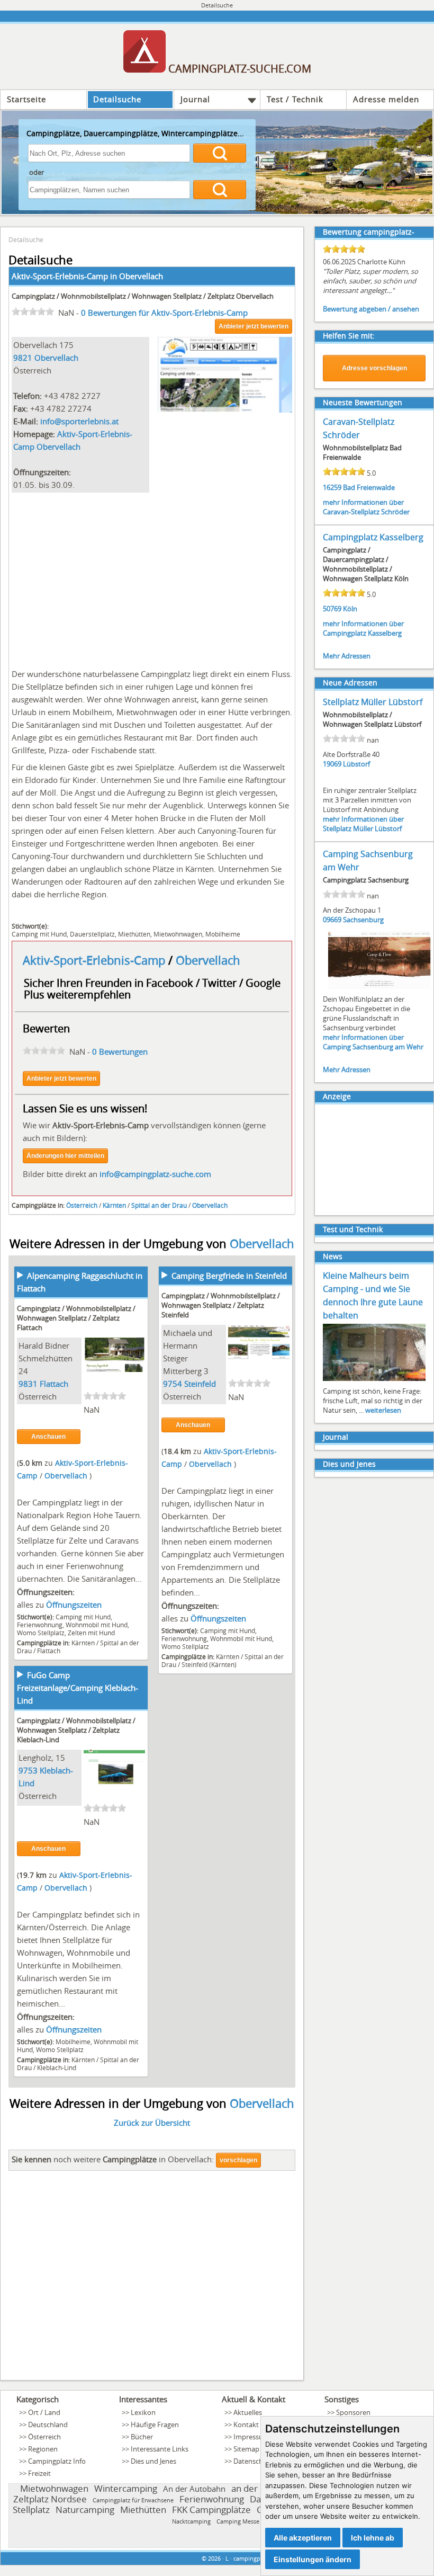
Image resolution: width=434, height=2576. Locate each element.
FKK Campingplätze (211, 2510)
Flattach (54, 1384)
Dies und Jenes (349, 1464)
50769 (332, 609)
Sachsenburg (363, 920)
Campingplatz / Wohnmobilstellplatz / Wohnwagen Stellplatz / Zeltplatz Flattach (76, 1318)
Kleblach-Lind (57, 2067)
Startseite (26, 99)
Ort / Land (44, 2412)
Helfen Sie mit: (349, 336)
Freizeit (39, 2473)
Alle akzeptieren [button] (303, 2538)
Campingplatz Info (57, 2461)
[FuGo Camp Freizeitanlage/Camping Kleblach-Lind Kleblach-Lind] (114, 1781)
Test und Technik (353, 1229)
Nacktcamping (191, 2521)
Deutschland (48, 2425)
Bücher (142, 2437)
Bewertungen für (164, 313)
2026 (214, 2558)
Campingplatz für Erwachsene (133, 2500)
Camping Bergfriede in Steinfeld (229, 1276)
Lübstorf (356, 764)
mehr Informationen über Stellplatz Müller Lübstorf (363, 824)
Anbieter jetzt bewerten (254, 326)
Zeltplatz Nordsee (50, 2499)
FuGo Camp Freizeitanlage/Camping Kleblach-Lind (78, 1688)
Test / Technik (295, 99)
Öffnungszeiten (74, 1605)
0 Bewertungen (120, 1051)
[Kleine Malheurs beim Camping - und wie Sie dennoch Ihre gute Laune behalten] (374, 1380)
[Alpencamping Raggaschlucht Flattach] (114, 1369)
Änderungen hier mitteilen (65, 1156)
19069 (332, 764)
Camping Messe (238, 2521)
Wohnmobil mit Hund (97, 1625)
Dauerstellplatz (92, 934)
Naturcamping (85, 2510)
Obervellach (141, 276)
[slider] (33, 311)
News (333, 1256)
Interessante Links (160, 2449)
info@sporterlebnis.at (79, 421)
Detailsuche (117, 99)
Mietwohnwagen (178, 934)
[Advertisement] (152, 578)
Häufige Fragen (155, 2425)
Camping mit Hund (39, 934)
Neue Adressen (350, 683)
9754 (173, 1384)
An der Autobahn (194, 2489)
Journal (195, 99)
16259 (332, 487)
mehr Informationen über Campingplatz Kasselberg (363, 628)
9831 (28, 1384)
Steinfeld (200, 1384)
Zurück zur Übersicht (152, 2123)
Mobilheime (223, 934)
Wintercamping (126, 2488)
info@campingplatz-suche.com (155, 1174)
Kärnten (114, 1205)
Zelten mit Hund (91, 1633)
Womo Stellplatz (41, 1633)
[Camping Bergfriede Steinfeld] (259, 1356)
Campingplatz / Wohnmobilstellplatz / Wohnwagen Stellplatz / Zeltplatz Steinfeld (221, 1305)
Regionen (43, 2449)
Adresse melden (386, 99)
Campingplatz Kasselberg (373, 537)
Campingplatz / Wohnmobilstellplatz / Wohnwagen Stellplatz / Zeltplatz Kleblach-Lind (76, 1730)
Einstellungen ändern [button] (313, 2559)
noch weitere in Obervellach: (113, 2159)
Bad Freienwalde (369, 487)
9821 (23, 358)
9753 (28, 1770)
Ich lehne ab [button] (373, 2538)
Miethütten (134, 934)
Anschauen (48, 1437)
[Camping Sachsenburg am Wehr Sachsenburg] (379, 988)
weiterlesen (383, 1410)
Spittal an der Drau (159, 1205)
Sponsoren (353, 2412)
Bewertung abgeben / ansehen (371, 309)
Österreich (82, 1205)
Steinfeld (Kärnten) (209, 1664)
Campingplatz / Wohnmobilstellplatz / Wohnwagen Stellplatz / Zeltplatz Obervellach (143, 296)
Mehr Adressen (347, 656)
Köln (350, 609)
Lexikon (143, 2412)
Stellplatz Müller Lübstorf (373, 702)
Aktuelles (248, 2412)
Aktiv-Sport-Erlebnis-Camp (96, 960)
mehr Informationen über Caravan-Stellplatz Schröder (366, 507)
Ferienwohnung (40, 1625)
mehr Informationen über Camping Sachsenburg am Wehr (373, 1042)
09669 (332, 920)
